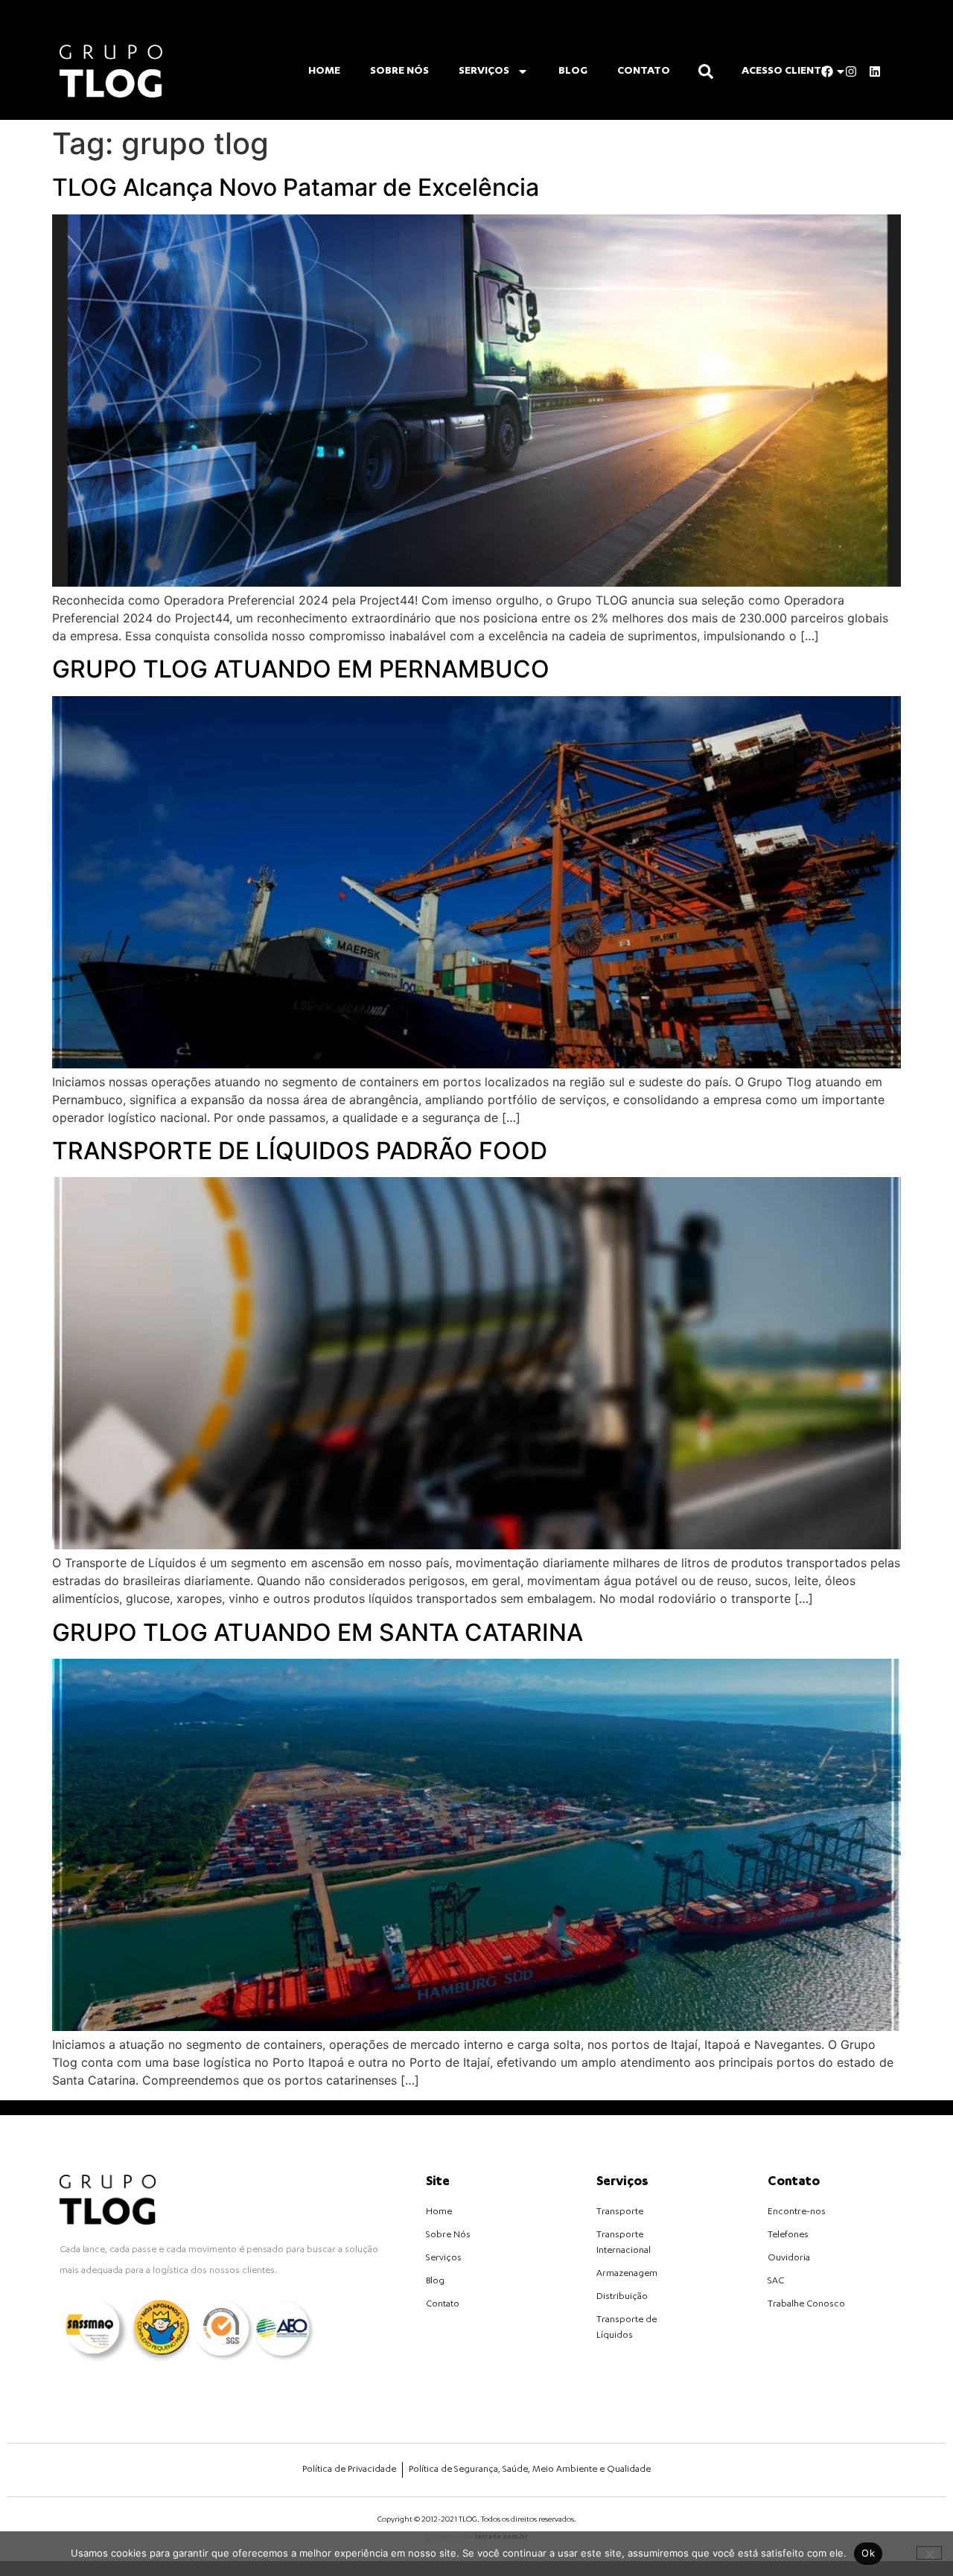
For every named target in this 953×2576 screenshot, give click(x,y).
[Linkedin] (875, 71)
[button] (706, 71)
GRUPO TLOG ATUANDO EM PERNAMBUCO (301, 669)
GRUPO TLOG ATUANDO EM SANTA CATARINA (318, 1632)
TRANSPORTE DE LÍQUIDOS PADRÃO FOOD (300, 1151)
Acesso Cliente (784, 71)
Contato (644, 71)
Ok (868, 2553)
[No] (929, 2553)
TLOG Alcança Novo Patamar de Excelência (296, 187)
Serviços (484, 71)
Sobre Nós (399, 71)
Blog (573, 71)
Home (324, 71)
